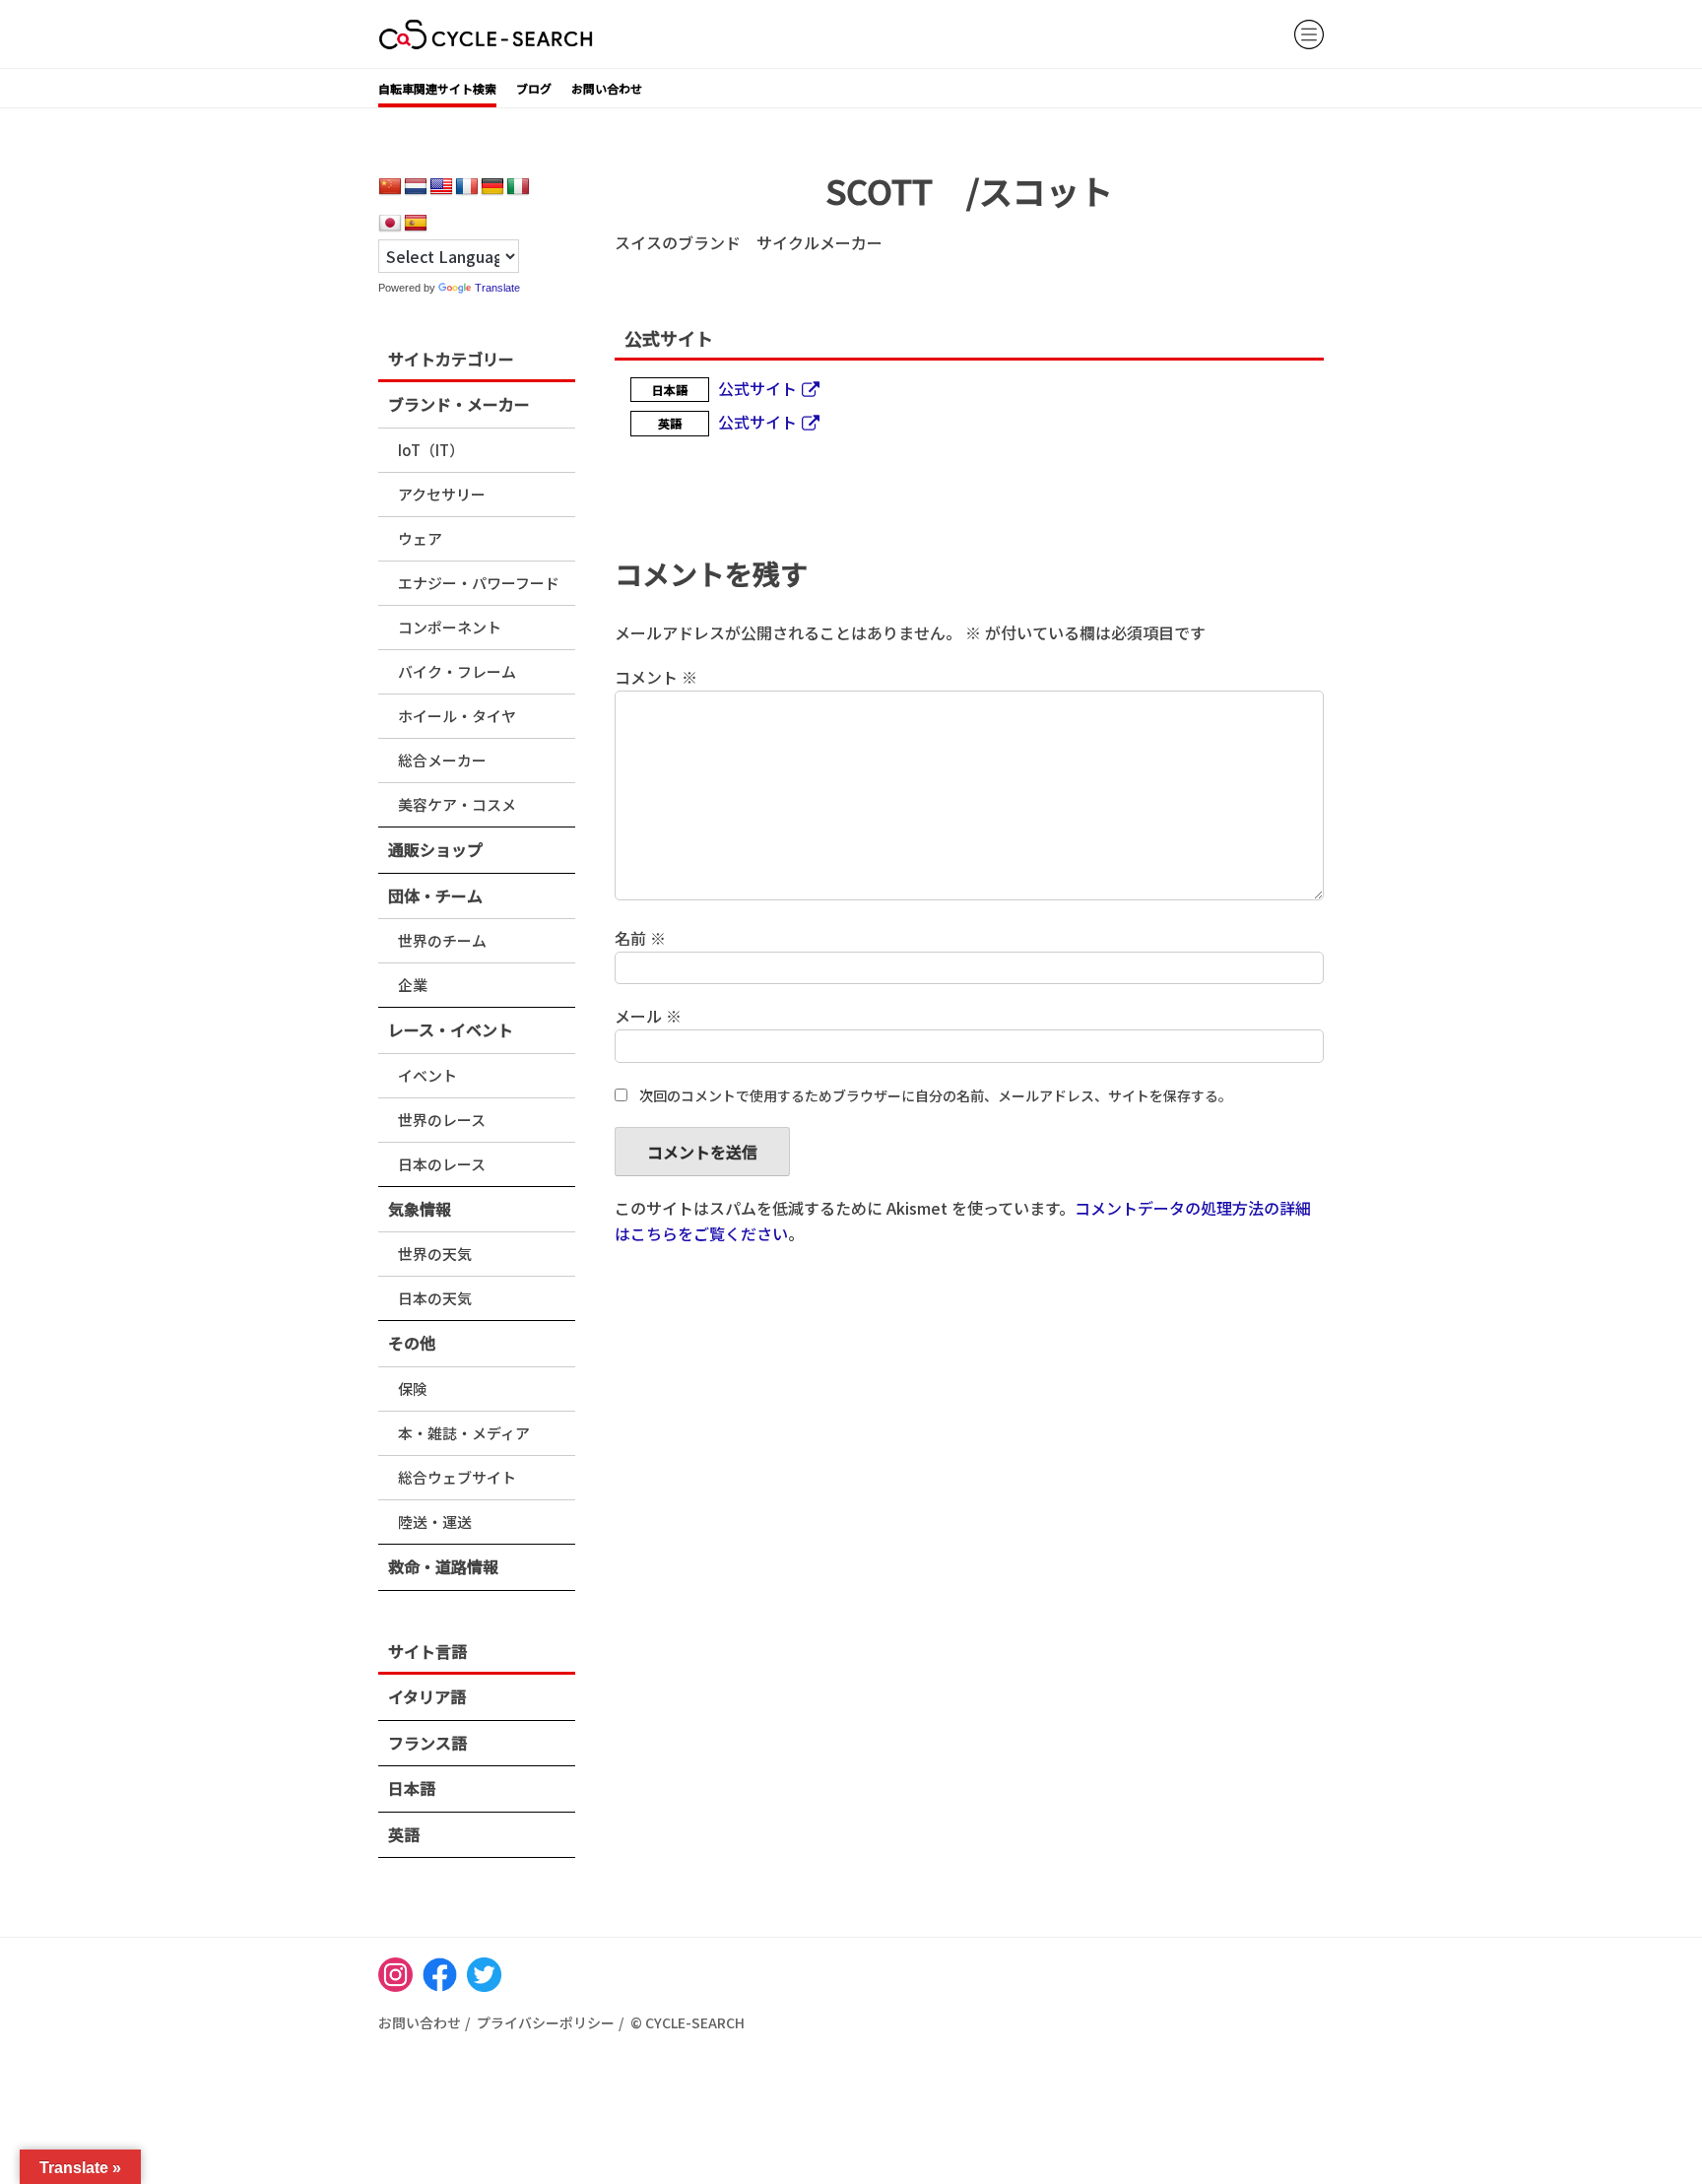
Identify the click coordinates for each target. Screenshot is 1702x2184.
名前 (640, 938)
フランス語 (427, 1743)
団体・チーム (435, 895)
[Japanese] (390, 224)
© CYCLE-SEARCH (687, 2022)
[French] (467, 187)
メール (648, 1016)
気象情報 (420, 1209)
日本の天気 (435, 1298)
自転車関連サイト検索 (437, 88)
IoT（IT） (431, 450)
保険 (413, 1389)
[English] (441, 187)
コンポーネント (450, 627)
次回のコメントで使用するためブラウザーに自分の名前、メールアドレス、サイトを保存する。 (936, 1095)
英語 (404, 1834)
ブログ (534, 88)
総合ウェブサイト (457, 1477)
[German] (492, 187)
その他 (412, 1343)
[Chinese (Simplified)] (390, 187)
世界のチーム (442, 940)
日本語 (412, 1788)
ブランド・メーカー (459, 404)
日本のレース (442, 1164)
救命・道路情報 (443, 1566)
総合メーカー (442, 760)
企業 (413, 985)
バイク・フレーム (457, 671)
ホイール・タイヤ (457, 716)
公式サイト (757, 388)
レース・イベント (451, 1029)
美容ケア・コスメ (457, 804)
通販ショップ (435, 849)
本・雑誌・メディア (464, 1433)
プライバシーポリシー (546, 2022)
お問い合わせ (607, 88)
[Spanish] (416, 224)
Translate (497, 288)
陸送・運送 (435, 1522)
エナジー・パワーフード (479, 583)
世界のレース (442, 1120)
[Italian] (518, 187)
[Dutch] (416, 187)
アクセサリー (442, 494)
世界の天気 (435, 1254)
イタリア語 (427, 1696)
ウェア (420, 538)
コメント (656, 677)
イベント (427, 1075)
